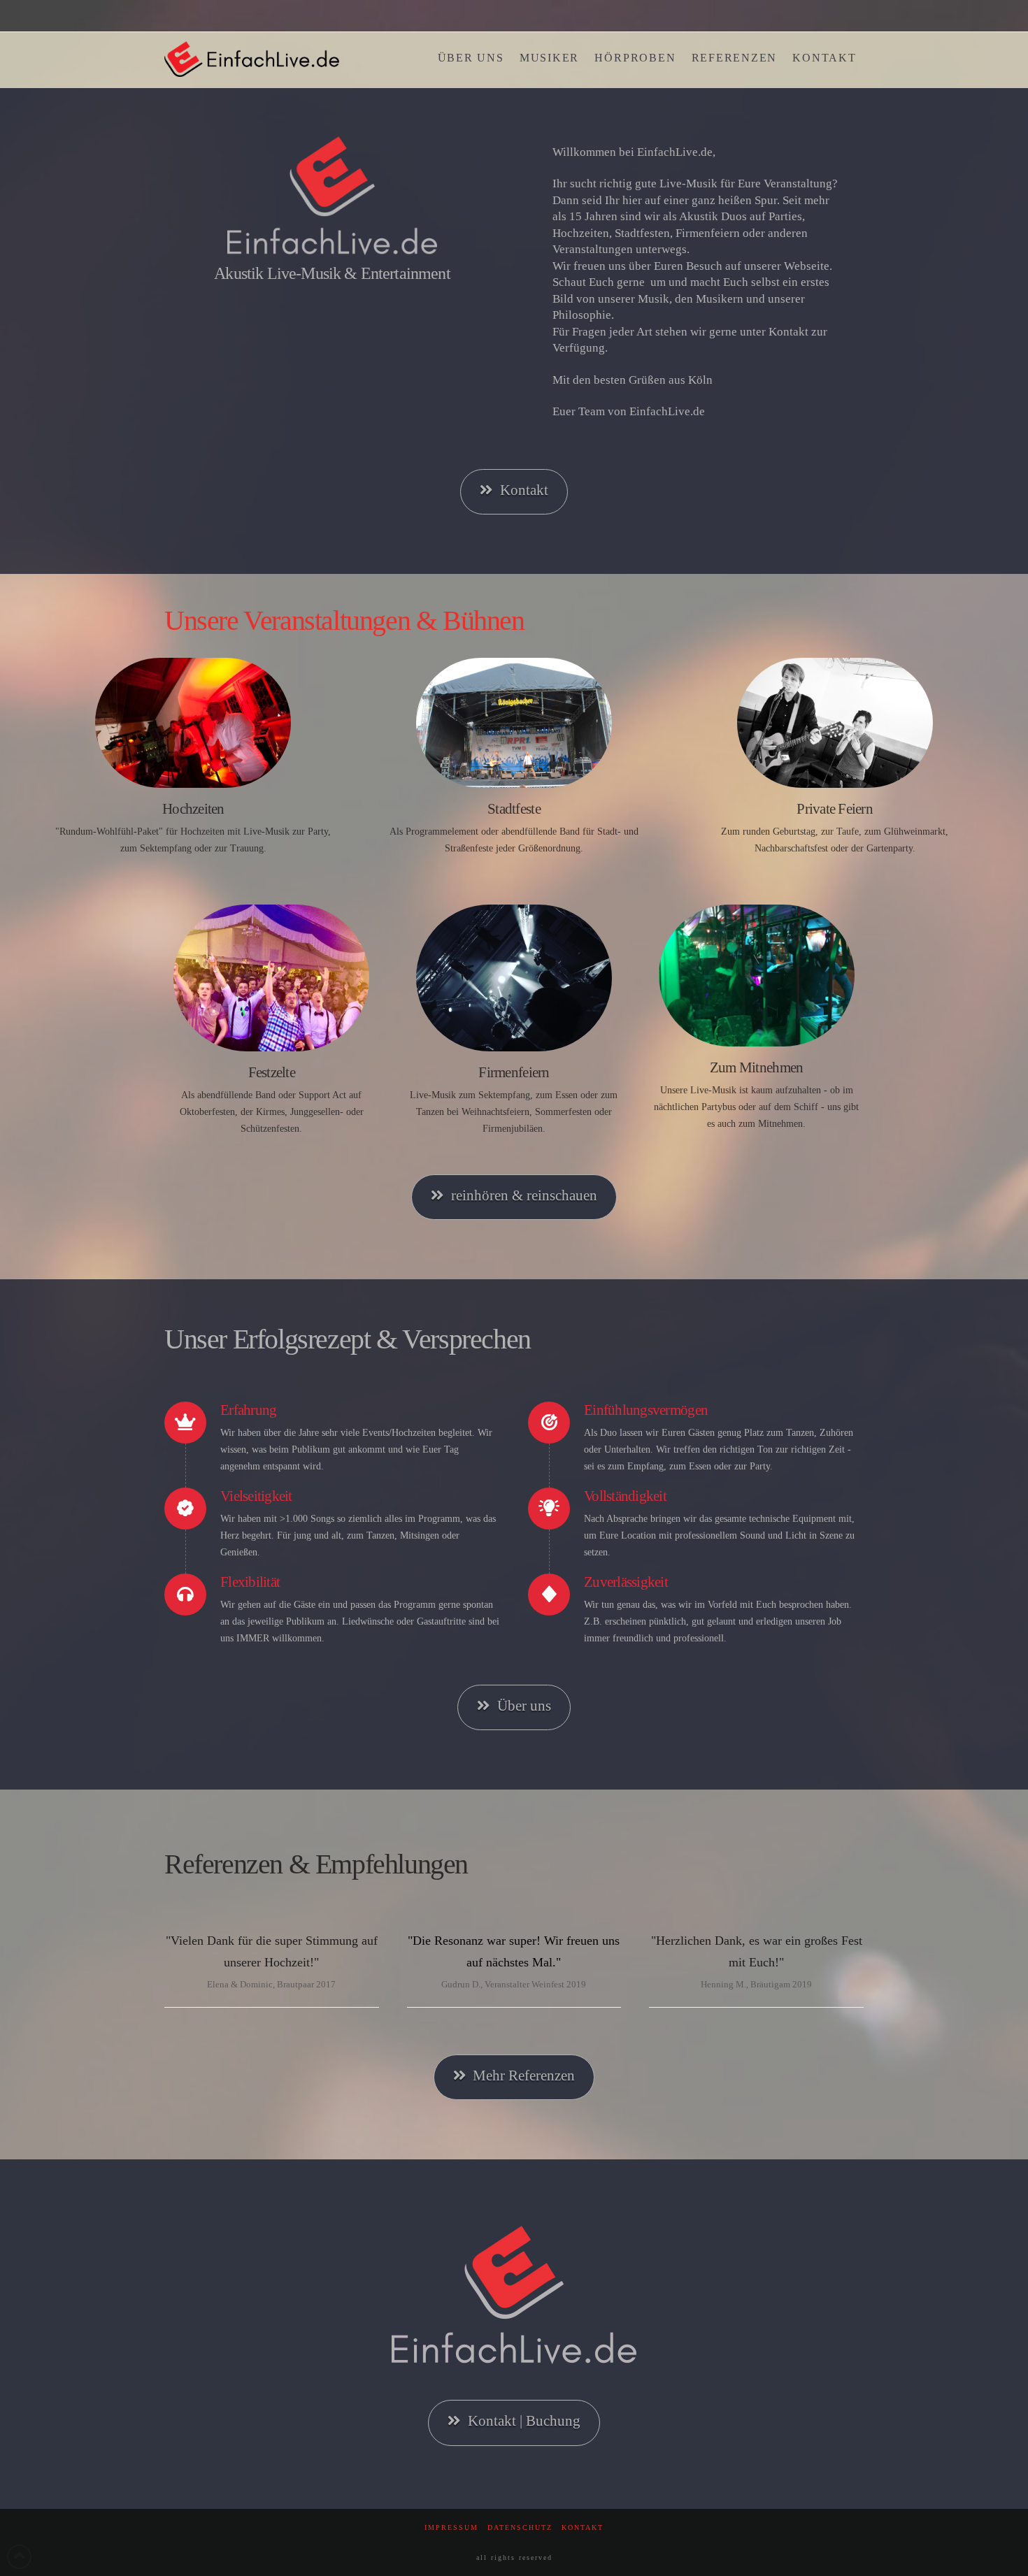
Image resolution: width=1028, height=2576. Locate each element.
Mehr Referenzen (524, 2075)
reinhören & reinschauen (524, 1195)
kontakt (583, 2527)
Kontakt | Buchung (524, 2421)
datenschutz (520, 2527)
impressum (451, 2527)
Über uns (524, 1706)
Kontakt (524, 490)
